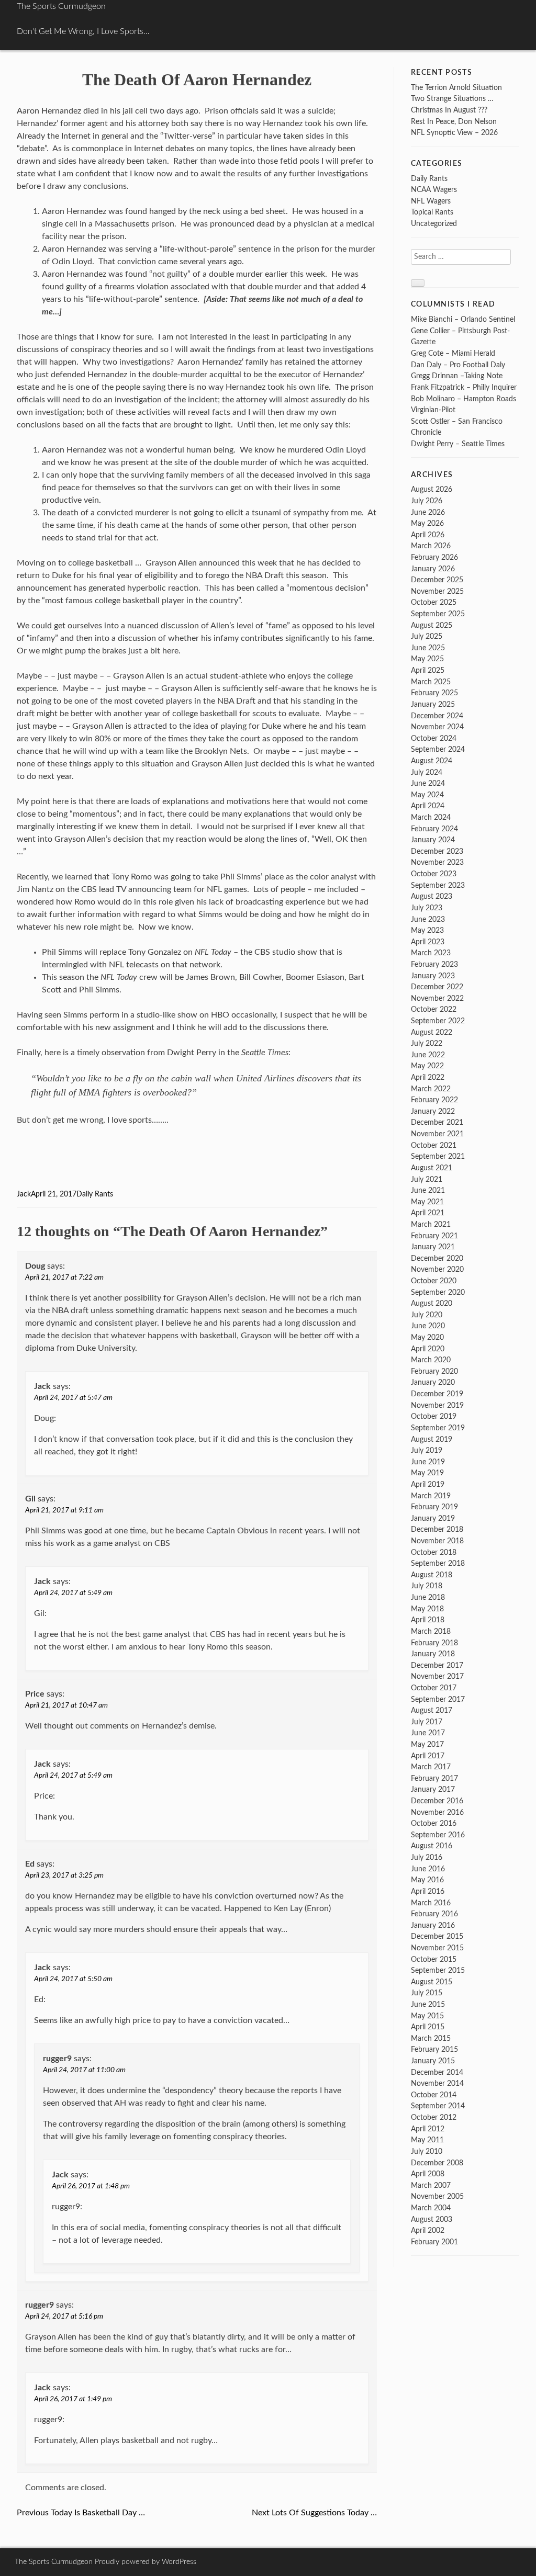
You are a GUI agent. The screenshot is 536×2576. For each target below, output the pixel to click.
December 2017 (437, 1665)
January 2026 (433, 569)
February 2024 (434, 829)
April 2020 (428, 1349)
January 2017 (433, 1789)
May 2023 (427, 930)
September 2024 (438, 749)
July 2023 (427, 908)
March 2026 (431, 546)
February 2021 (434, 1236)
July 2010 (427, 2151)
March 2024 (431, 817)
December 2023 (437, 851)
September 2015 (438, 1970)
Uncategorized (434, 224)
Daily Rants (95, 1194)
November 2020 (437, 1269)
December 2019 (437, 1394)
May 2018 (427, 1609)
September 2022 (438, 1021)
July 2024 (427, 772)
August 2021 (432, 1168)
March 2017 (431, 1767)
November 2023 (437, 862)
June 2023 (428, 919)
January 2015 (433, 2061)
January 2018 (433, 1654)
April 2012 (428, 2129)
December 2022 (437, 987)
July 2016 (427, 1857)
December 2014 (437, 2072)
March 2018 (431, 1631)
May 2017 (427, 1744)
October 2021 (434, 1145)
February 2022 (434, 1100)
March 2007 (431, 2185)
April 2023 (428, 942)
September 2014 (438, 2106)
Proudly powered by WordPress (146, 2562)
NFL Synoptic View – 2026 (454, 133)
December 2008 (437, 2163)
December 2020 (437, 1258)
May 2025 (427, 659)
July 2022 (427, 1043)
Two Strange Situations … (452, 99)
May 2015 (427, 2016)
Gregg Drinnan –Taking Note (457, 376)
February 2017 (434, 1778)
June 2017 (428, 1733)
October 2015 (434, 1959)
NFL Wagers (431, 201)
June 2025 (428, 648)
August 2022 (432, 1032)
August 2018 (432, 1575)
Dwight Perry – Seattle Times (458, 444)
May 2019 (427, 1473)
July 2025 (427, 636)
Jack (24, 1194)
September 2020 (438, 1292)
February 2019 (434, 1507)
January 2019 (433, 1518)
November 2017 (437, 1676)
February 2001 (434, 2242)
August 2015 (432, 1982)
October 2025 (434, 602)
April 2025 (428, 670)
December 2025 (437, 580)
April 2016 (428, 1891)
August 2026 (432, 489)
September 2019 (438, 1428)
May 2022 (427, 1066)
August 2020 (432, 1303)
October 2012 (434, 2117)
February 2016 (434, 1914)
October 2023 (434, 874)
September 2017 (438, 1699)
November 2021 (437, 1134)
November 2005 (437, 2196)
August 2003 (432, 2219)
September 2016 (438, 1835)
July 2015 (427, 1993)
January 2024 (433, 840)
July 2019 (427, 1450)
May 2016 (427, 1880)
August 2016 (432, 1846)
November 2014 (437, 2083)
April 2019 (428, 1484)
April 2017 (428, 1756)
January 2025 (433, 704)
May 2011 (427, 2140)
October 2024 (434, 738)
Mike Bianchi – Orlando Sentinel (463, 319)
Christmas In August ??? (449, 110)
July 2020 (427, 1315)
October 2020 (434, 1281)
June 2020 (428, 1326)
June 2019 (428, 1462)
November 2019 (437, 1405)
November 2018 (437, 1541)
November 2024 (437, 727)
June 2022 (428, 1055)
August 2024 (432, 761)
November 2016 (437, 1812)
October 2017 (434, 1688)
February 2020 (434, 1371)
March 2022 (431, 1089)
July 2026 (427, 501)
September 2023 (438, 885)
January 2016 (433, 1925)
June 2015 (428, 2004)
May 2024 (427, 795)
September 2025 (438, 614)
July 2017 (427, 1722)
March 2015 (431, 2038)
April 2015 (428, 2027)
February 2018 (434, 1643)
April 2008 (428, 2174)
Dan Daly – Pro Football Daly (458, 365)
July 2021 (427, 1179)
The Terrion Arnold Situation (456, 88)
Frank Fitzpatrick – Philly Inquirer (464, 387)
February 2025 (434, 693)
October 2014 (434, 2095)
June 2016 (428, 1869)
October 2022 (434, 1009)
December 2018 (437, 1529)
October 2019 (434, 1416)
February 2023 (434, 964)
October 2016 (434, 1823)
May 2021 (427, 1202)
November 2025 (437, 591)
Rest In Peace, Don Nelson (454, 122)
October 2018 (434, 1552)
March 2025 (431, 682)
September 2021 (438, 1156)
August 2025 (432, 625)
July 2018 (427, 1586)
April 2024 (428, 806)
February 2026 (434, 557)
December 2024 (437, 716)
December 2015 (437, 1936)
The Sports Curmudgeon (61, 6)
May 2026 (427, 523)
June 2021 (428, 1190)
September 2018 (438, 1563)
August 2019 (432, 1439)
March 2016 (431, 1903)
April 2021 (428, 1213)
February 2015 (434, 2049)
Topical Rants (432, 212)
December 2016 (437, 1801)
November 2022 (437, 998)
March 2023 (431, 953)
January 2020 (433, 1382)
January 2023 (433, 976)
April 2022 (428, 1077)
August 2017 (432, 1710)
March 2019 (431, 1496)
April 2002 (428, 2230)
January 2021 (433, 1247)
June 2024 (428, 783)
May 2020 (427, 1337)
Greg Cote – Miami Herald (453, 353)
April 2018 (428, 1620)
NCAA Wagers (434, 190)
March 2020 (431, 1360)
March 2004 (431, 2208)
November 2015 (437, 1948)
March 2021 (431, 1224)
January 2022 (433, 1111)
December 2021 (437, 1122)
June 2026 (428, 512)
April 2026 (428, 535)
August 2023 (432, 896)
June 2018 (428, 1597)
